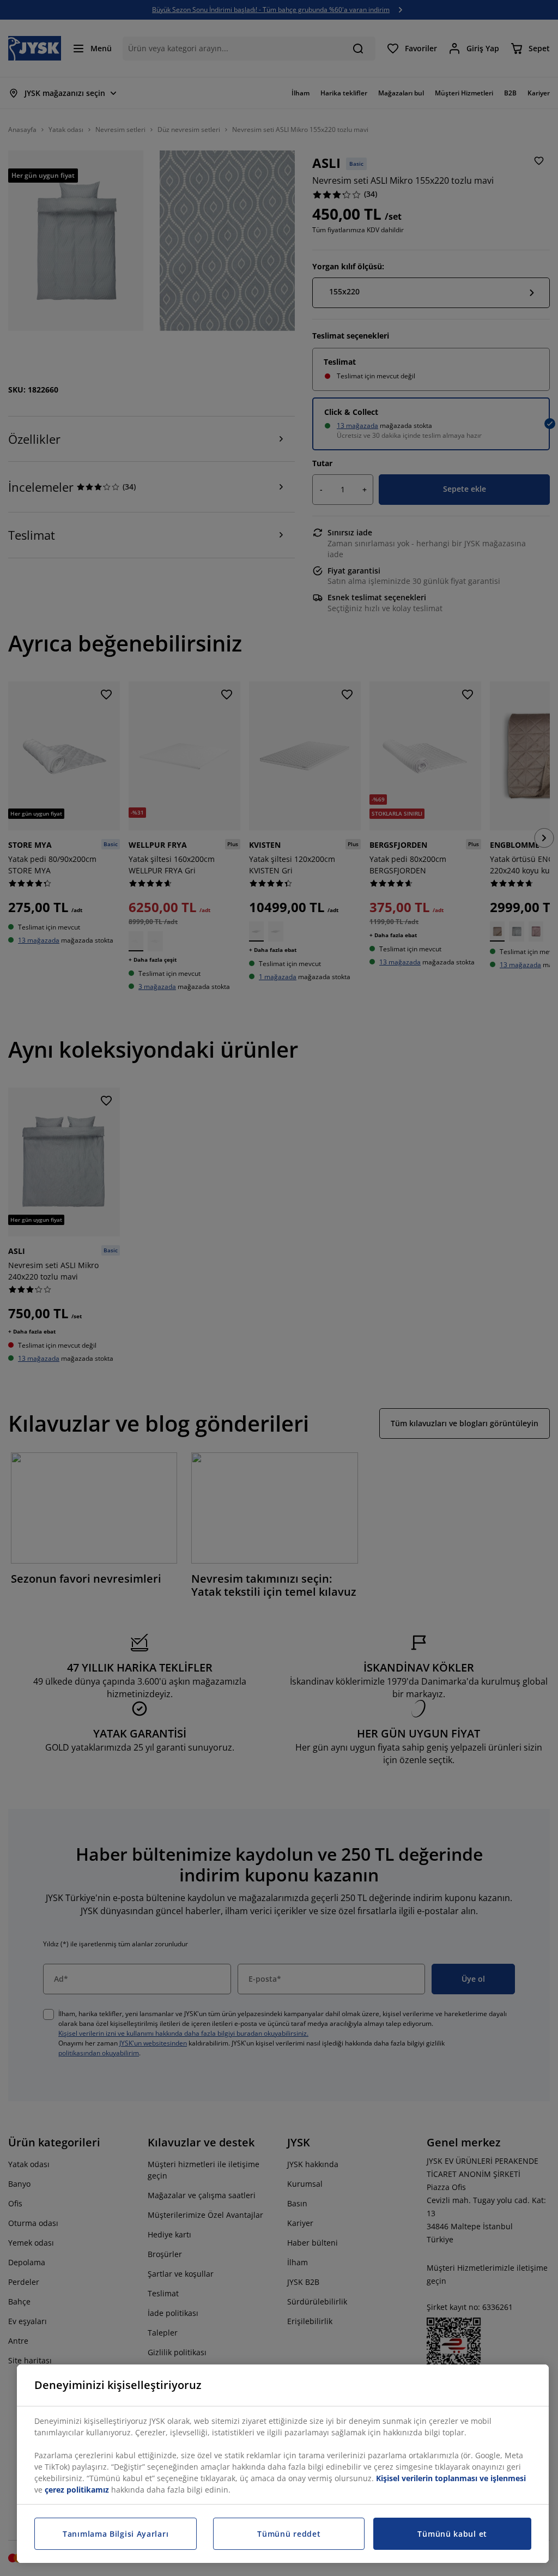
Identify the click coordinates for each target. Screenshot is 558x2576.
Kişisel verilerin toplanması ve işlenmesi (451, 2478)
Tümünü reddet (289, 2534)
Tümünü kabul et (452, 2534)
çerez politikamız (77, 2490)
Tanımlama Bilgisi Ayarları (116, 2534)
